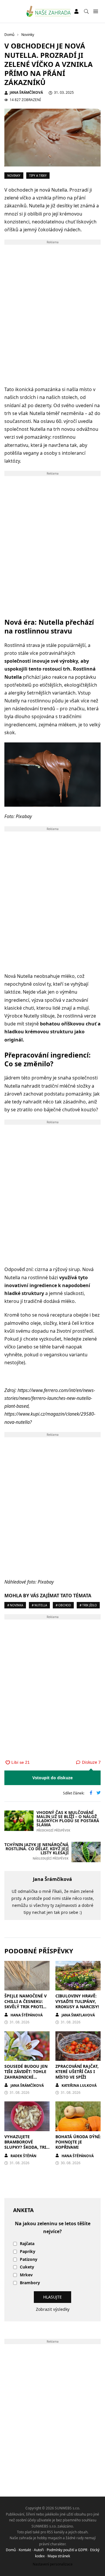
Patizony (29, 2260)
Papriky (28, 2252)
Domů (11, 2550)
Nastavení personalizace (53, 2564)
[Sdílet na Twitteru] (99, 1793)
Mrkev (26, 2275)
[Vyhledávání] (86, 11)
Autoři (39, 2550)
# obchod (63, 1605)
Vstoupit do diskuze (52, 1778)
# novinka (15, 1605)
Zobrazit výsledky (53, 2309)
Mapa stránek (59, 2556)
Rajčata (27, 2244)
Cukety (27, 2267)
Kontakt (25, 2550)
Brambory (30, 2283)
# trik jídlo (88, 1605)
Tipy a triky (38, 176)
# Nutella (39, 1605)
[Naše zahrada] (49, 11)
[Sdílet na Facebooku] (91, 1793)
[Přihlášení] (76, 11)
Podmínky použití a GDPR (67, 2550)
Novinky (14, 176)
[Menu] (96, 12)
